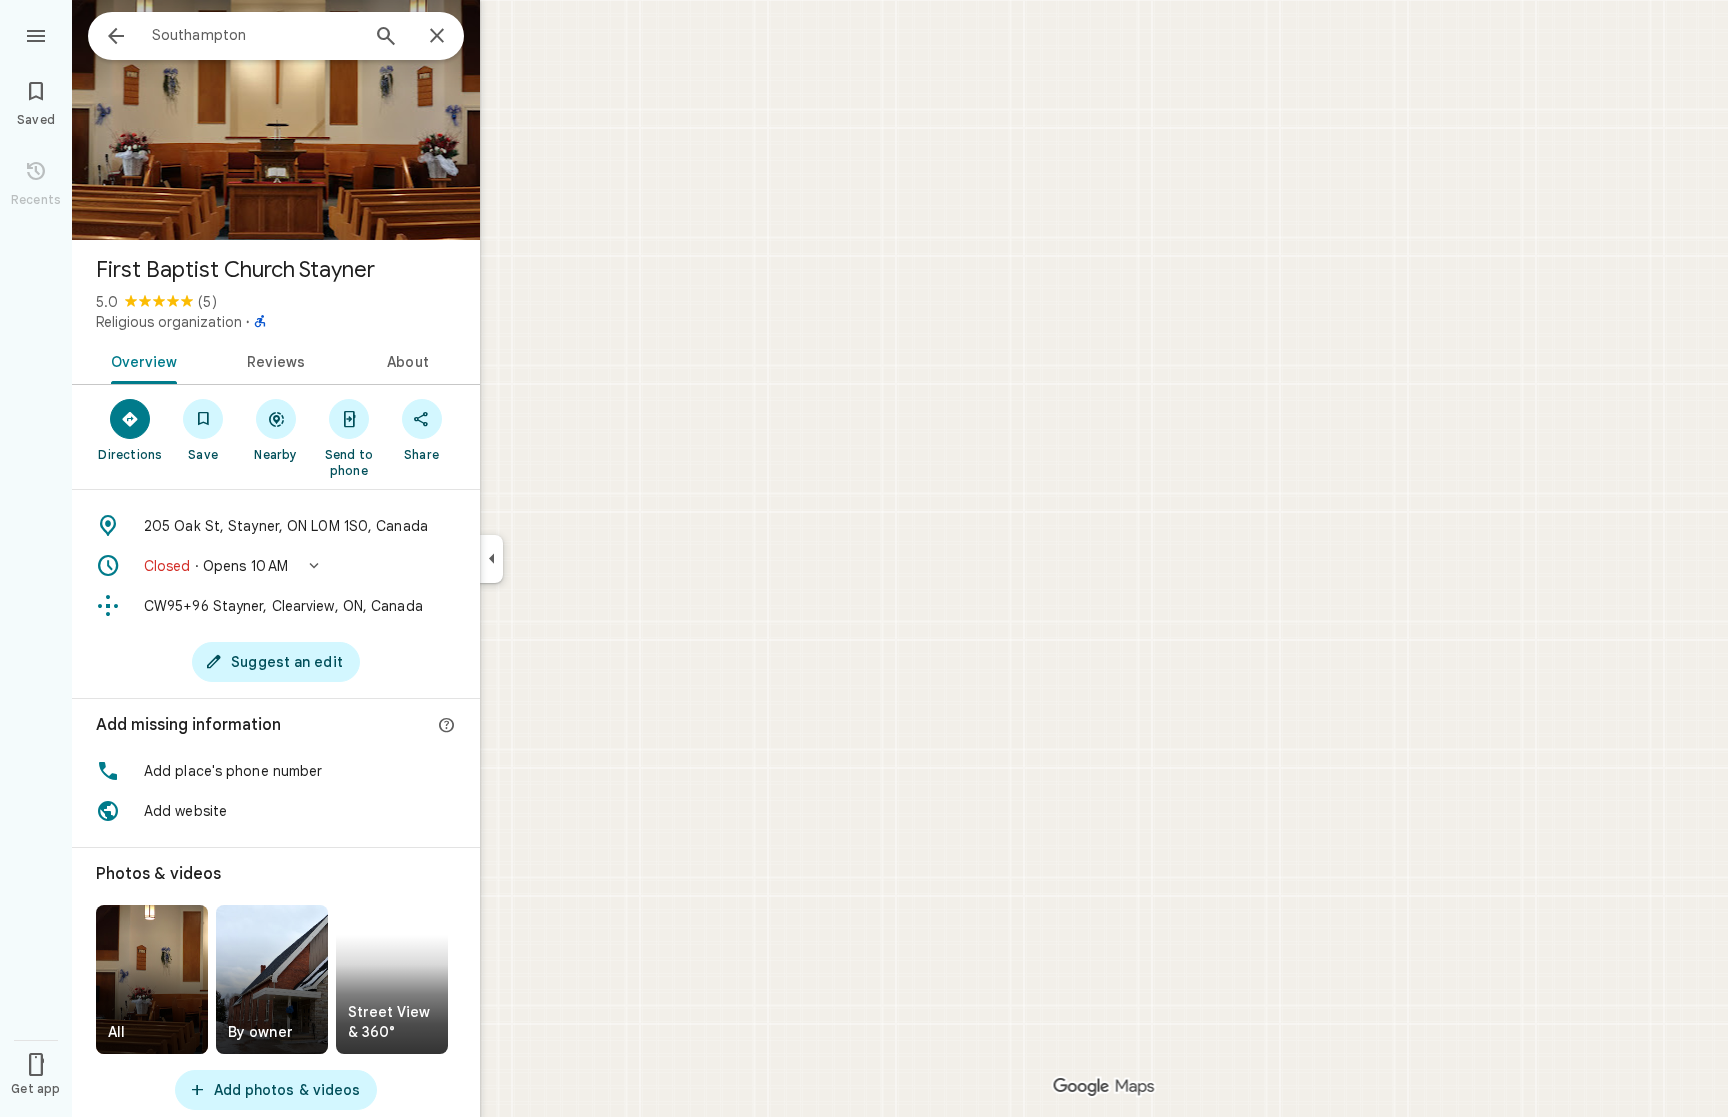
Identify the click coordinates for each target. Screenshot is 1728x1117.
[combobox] (255, 35)
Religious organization (169, 322)
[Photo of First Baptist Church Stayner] (276, 120)
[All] (152, 979)
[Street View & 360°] (392, 979)
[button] (276, 566)
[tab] (140, 360)
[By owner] (272, 979)
